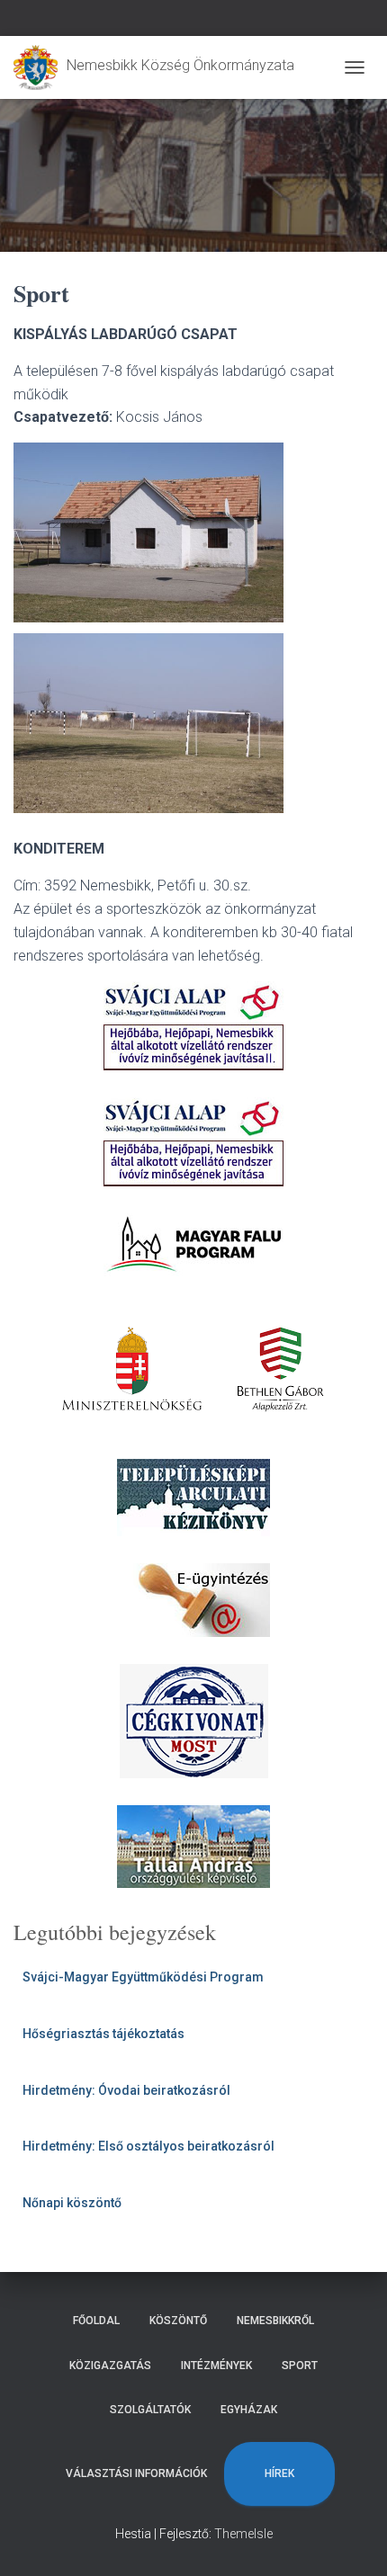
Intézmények (216, 2366)
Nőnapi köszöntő (72, 2203)
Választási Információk (136, 2473)
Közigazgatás (110, 2366)
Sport (300, 2366)
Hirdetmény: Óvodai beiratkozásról (126, 2090)
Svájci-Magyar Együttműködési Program (143, 1977)
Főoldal (96, 2321)
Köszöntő (178, 2321)
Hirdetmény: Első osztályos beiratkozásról (148, 2146)
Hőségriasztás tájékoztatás (103, 2034)
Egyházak (249, 2410)
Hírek (279, 2473)
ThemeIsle (243, 2534)
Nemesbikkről (275, 2321)
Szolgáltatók (150, 2410)
